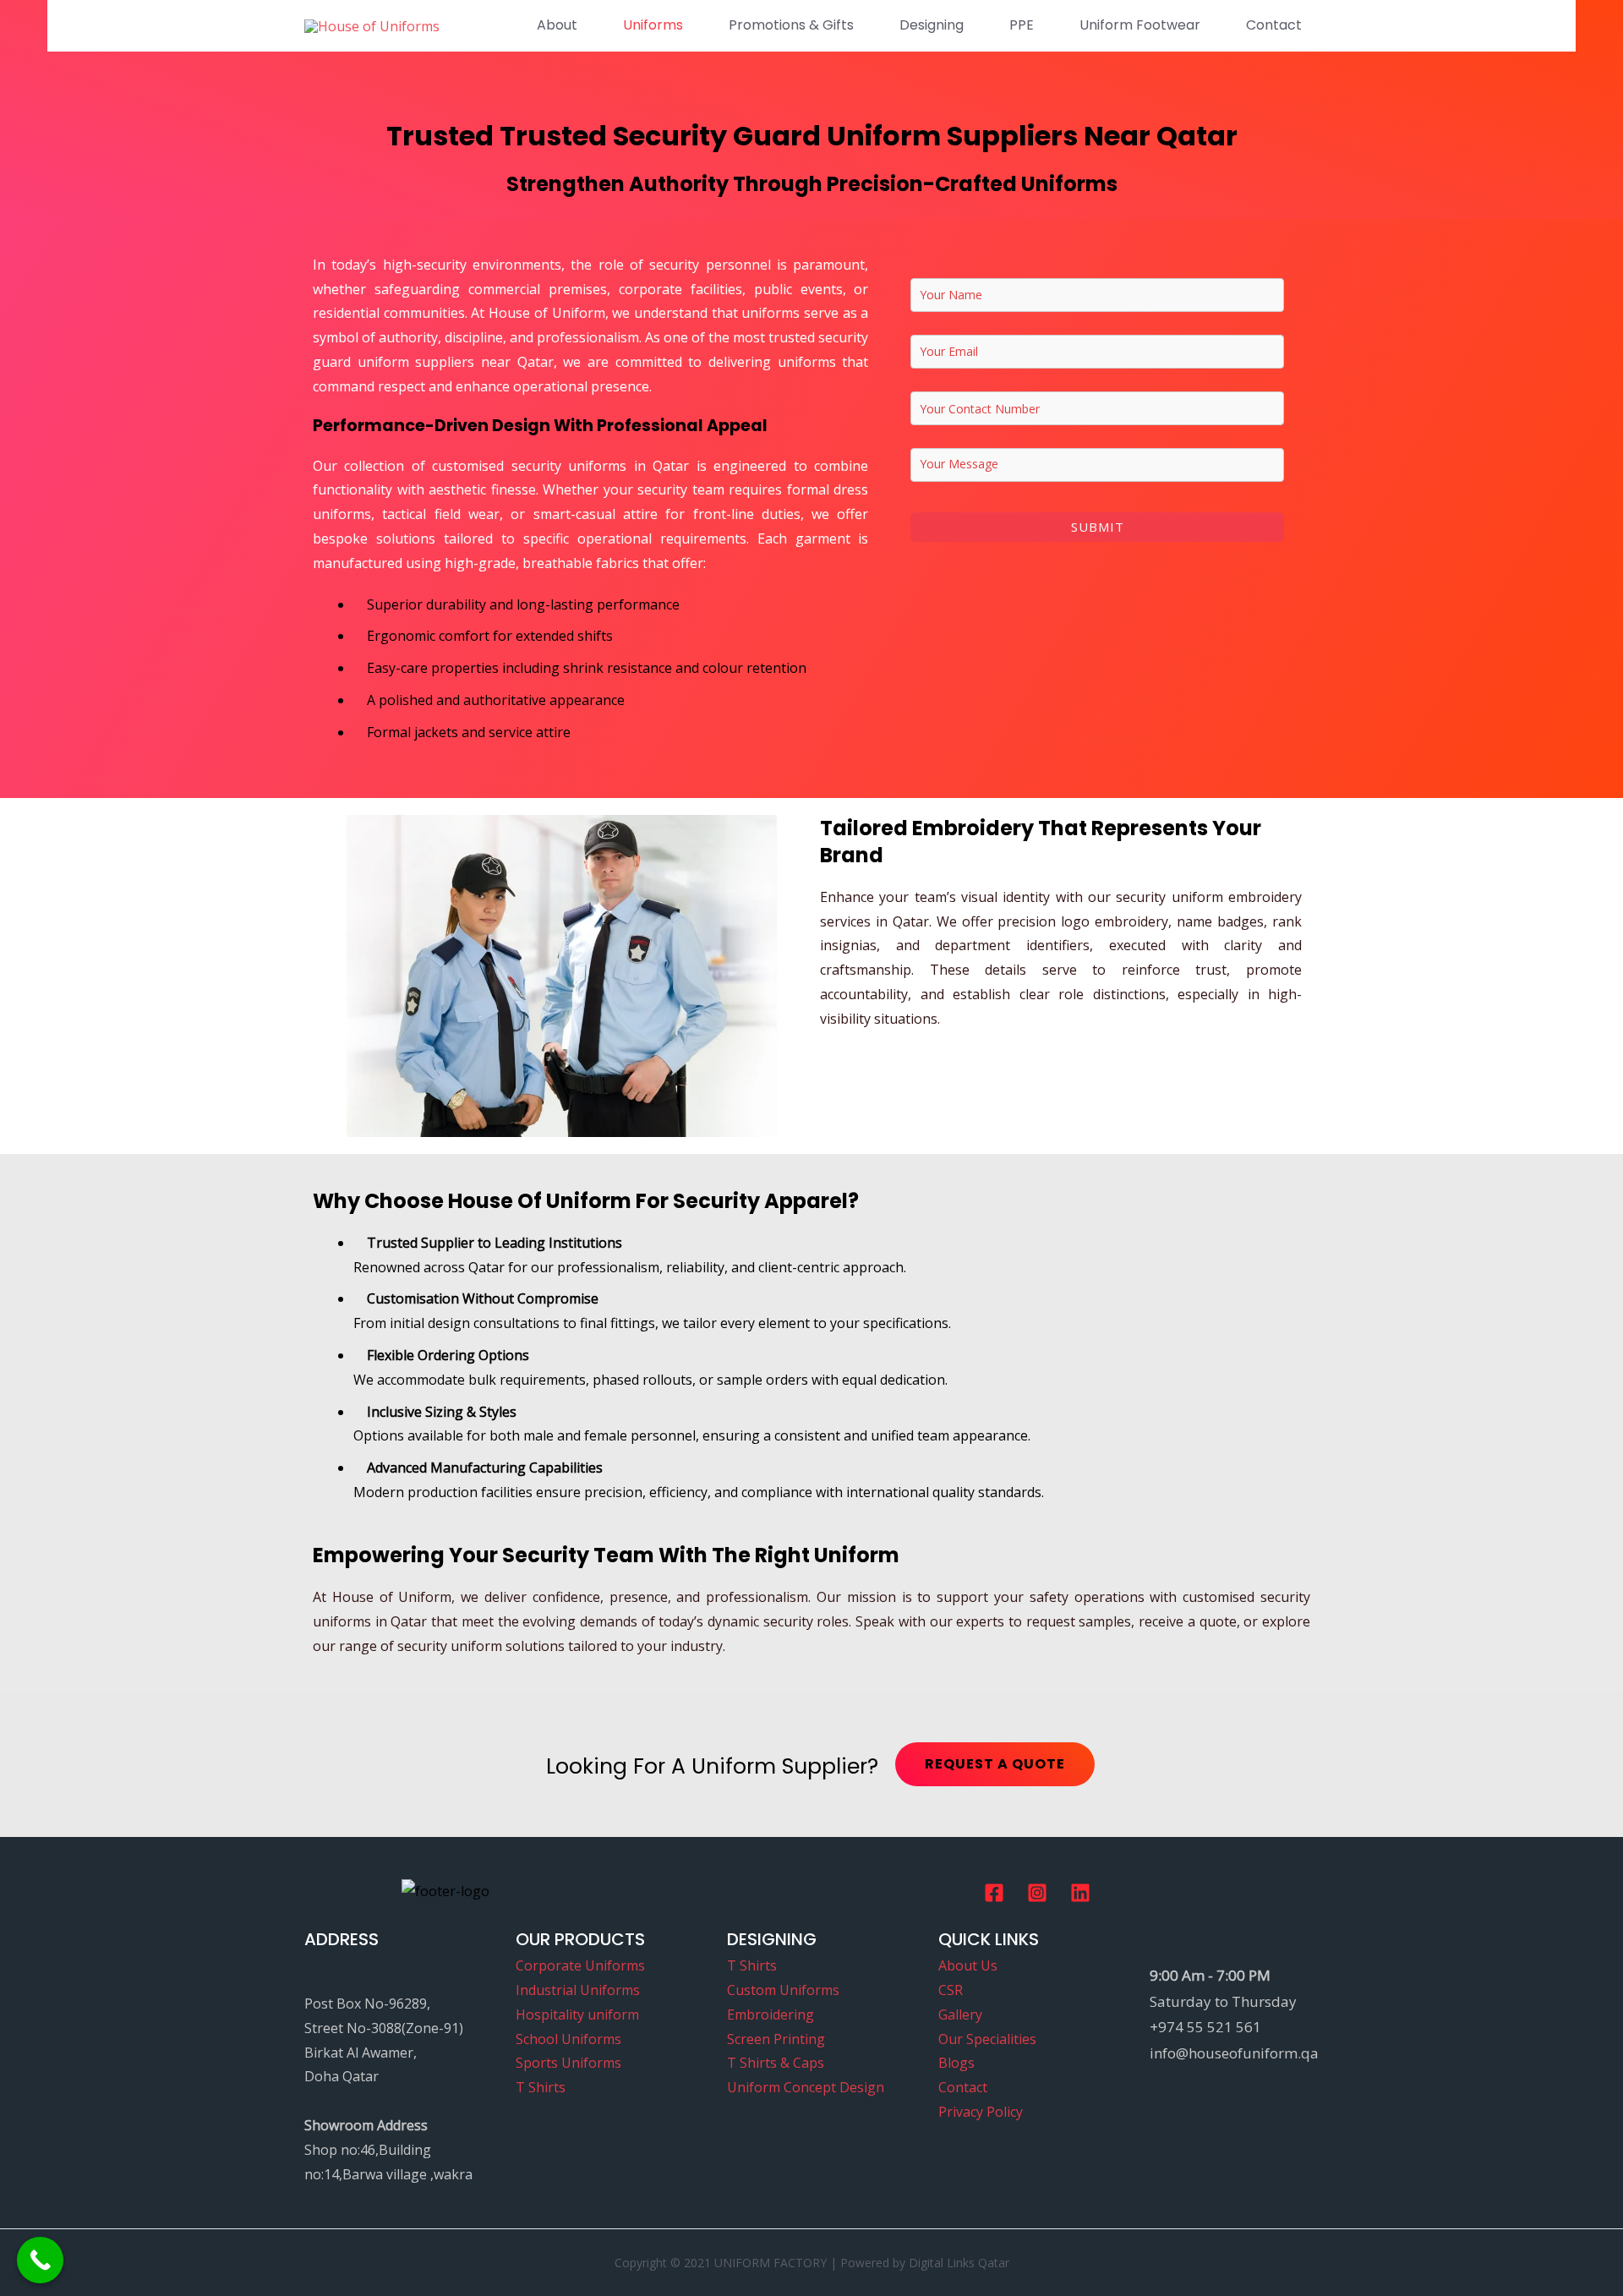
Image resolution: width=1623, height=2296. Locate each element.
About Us (968, 1965)
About (557, 25)
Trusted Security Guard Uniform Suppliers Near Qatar (869, 136)
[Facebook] (994, 1893)
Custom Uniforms (783, 1990)
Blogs (956, 2063)
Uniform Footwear (1140, 25)
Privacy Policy (981, 2112)
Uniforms (653, 25)
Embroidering (771, 2014)
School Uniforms (568, 2039)
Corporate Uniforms (580, 1965)
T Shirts (541, 2087)
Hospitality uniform (577, 2014)
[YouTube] (1080, 1893)
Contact (1274, 25)
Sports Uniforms (568, 2063)
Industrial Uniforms (578, 1990)
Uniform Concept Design (806, 2087)
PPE (1022, 25)
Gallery (960, 2014)
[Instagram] (1037, 1893)
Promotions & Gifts (791, 25)
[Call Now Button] (40, 2260)
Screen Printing (776, 2039)
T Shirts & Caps (776, 2063)
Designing (932, 25)
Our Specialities (987, 2039)
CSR (951, 1990)
